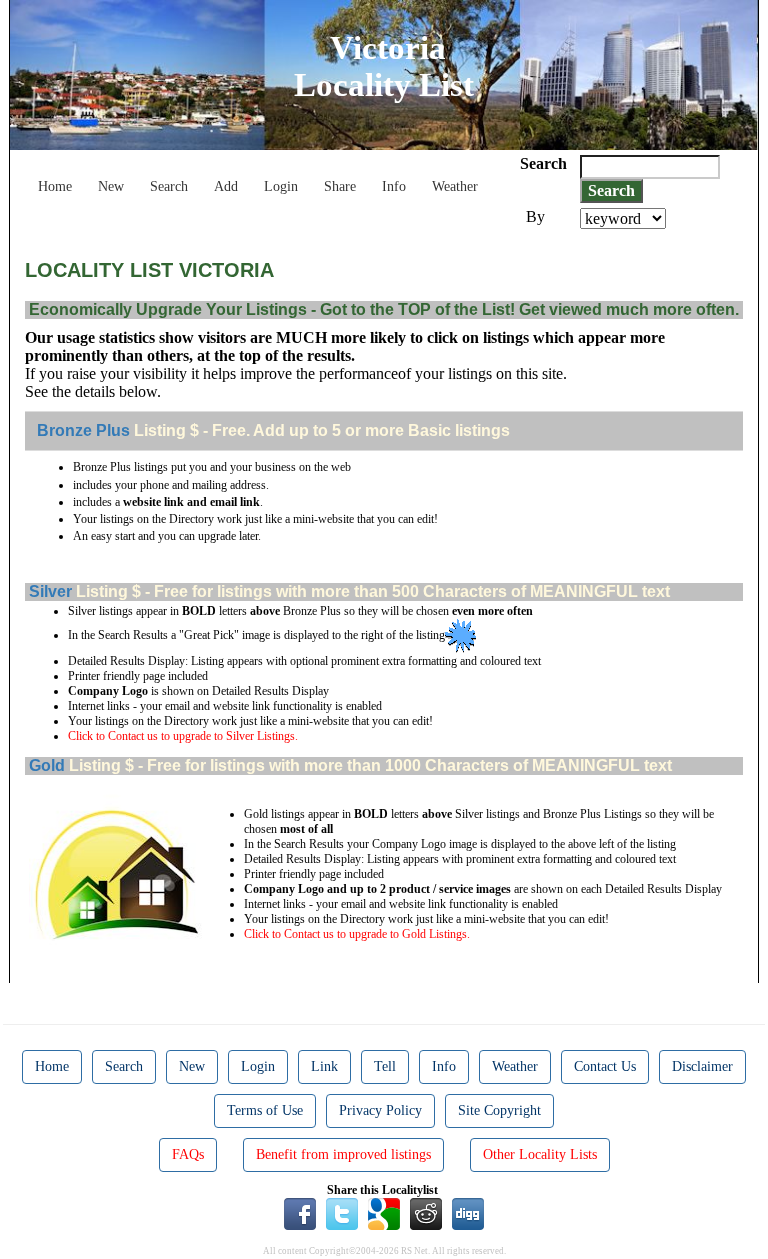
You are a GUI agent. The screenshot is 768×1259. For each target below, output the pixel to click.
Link (324, 1066)
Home (55, 186)
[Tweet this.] (342, 1213)
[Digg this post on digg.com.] (468, 1213)
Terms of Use (265, 1110)
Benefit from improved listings (343, 1154)
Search (169, 186)
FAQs (188, 1154)
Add (226, 186)
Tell (385, 1066)
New (111, 186)
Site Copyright (499, 1110)
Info (394, 186)
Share (340, 186)
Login (281, 186)
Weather (455, 186)
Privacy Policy (380, 1110)
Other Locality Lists (540, 1154)
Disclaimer (702, 1066)
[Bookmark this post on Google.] (384, 1213)
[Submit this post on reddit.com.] (426, 1213)
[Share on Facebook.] (300, 1213)
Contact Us (605, 1066)
